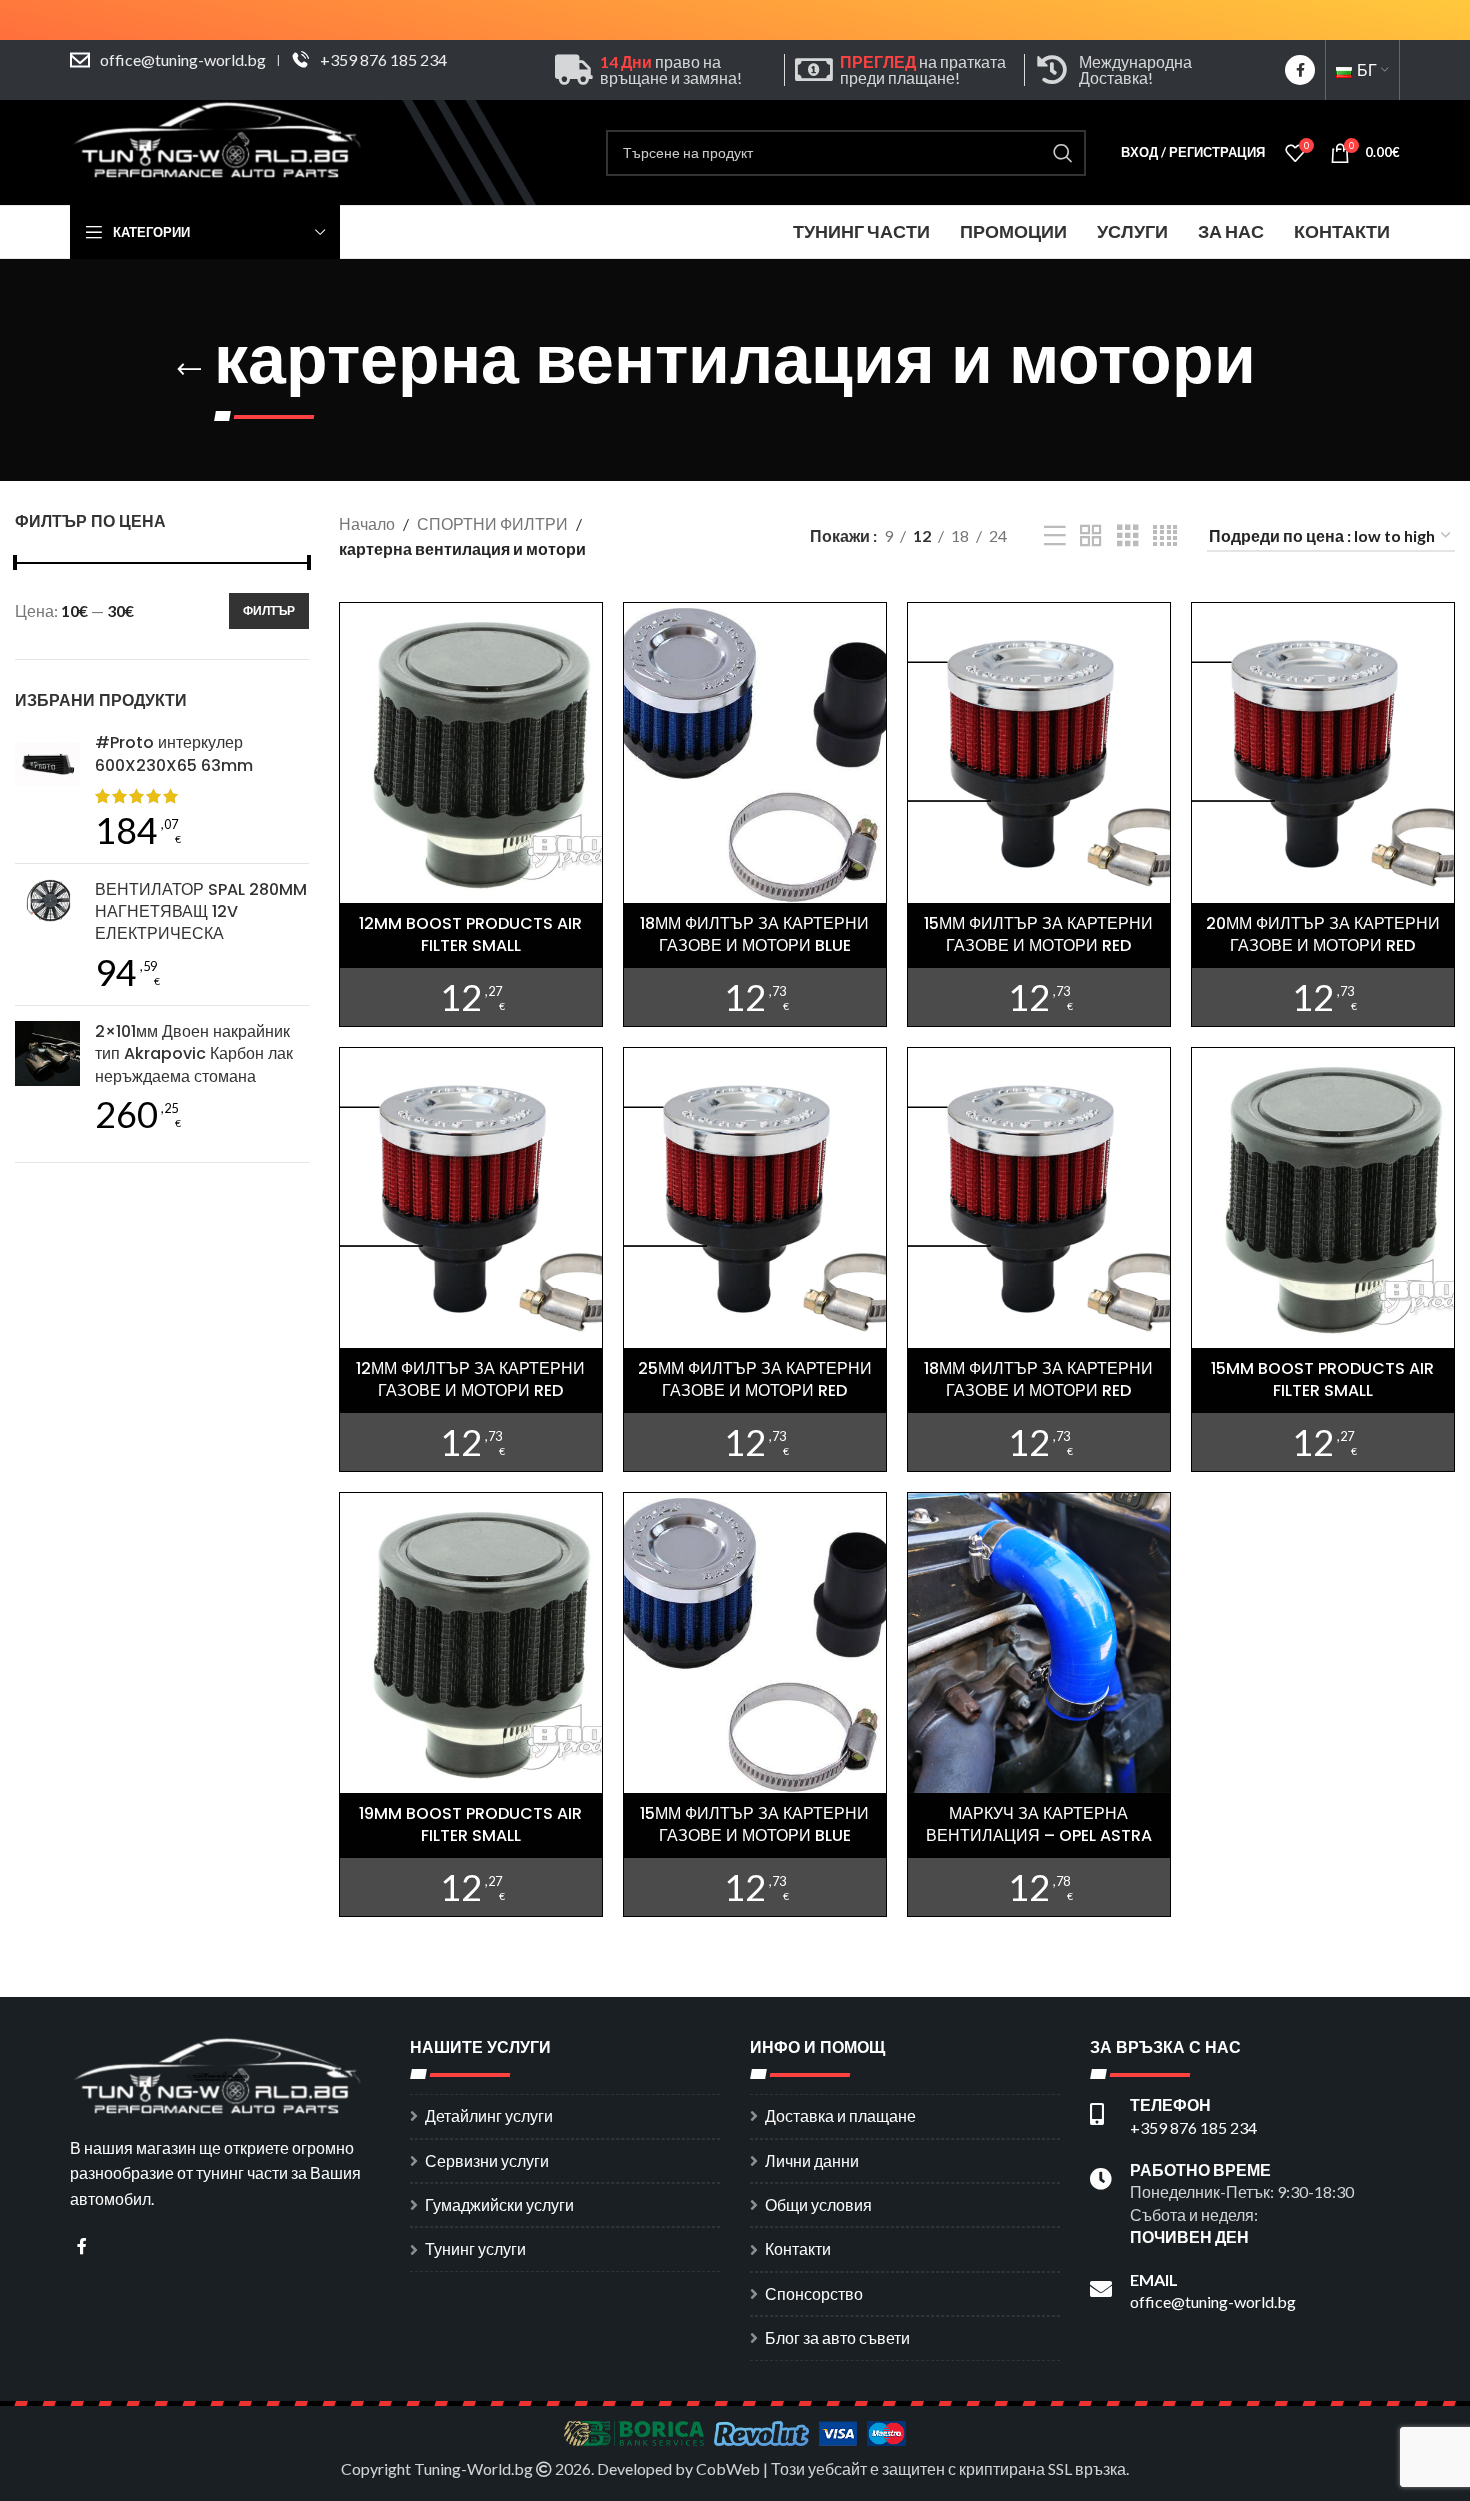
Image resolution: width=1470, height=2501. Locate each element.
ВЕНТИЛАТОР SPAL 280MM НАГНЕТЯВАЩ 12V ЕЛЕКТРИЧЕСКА (201, 912)
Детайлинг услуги (489, 2115)
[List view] (1055, 536)
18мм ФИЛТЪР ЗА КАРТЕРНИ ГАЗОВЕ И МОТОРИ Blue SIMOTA (754, 946)
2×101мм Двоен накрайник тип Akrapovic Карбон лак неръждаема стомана (194, 1054)
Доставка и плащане (840, 2115)
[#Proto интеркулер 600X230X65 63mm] (47, 789)
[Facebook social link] (1300, 70)
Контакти (798, 2248)
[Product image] (755, 752)
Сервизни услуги (487, 2160)
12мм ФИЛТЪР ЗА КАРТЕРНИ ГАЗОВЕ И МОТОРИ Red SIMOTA (470, 1391)
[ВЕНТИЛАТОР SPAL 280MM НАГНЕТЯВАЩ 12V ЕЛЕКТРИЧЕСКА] (47, 934)
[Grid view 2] (1091, 536)
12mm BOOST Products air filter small (470, 934)
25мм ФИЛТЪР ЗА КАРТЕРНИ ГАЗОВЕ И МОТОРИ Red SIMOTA (755, 1391)
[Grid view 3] (1128, 536)
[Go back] (189, 370)
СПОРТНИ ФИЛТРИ (492, 523)
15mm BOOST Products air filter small (1322, 1379)
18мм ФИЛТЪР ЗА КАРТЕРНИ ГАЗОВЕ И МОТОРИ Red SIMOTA (1038, 1391)
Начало (367, 523)
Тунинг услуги (475, 2248)
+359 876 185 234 (383, 59)
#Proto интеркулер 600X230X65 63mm (174, 754)
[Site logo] (220, 150)
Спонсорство (814, 2293)
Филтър (269, 610)
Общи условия (818, 2204)
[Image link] (220, 2073)
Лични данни (812, 2160)
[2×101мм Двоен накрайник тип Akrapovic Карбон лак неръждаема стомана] (47, 1076)
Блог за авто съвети (837, 2337)
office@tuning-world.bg (183, 59)
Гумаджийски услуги (499, 2204)
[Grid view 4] (1165, 536)
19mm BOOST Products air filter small (470, 1824)
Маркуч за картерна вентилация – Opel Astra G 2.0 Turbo (1039, 1836)
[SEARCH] (1063, 153)
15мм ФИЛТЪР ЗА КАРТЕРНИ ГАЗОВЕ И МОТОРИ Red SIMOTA (1038, 946)
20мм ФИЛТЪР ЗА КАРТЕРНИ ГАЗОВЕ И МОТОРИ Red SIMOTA (1323, 946)
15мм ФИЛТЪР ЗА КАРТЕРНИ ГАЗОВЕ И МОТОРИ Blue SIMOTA (754, 1836)
